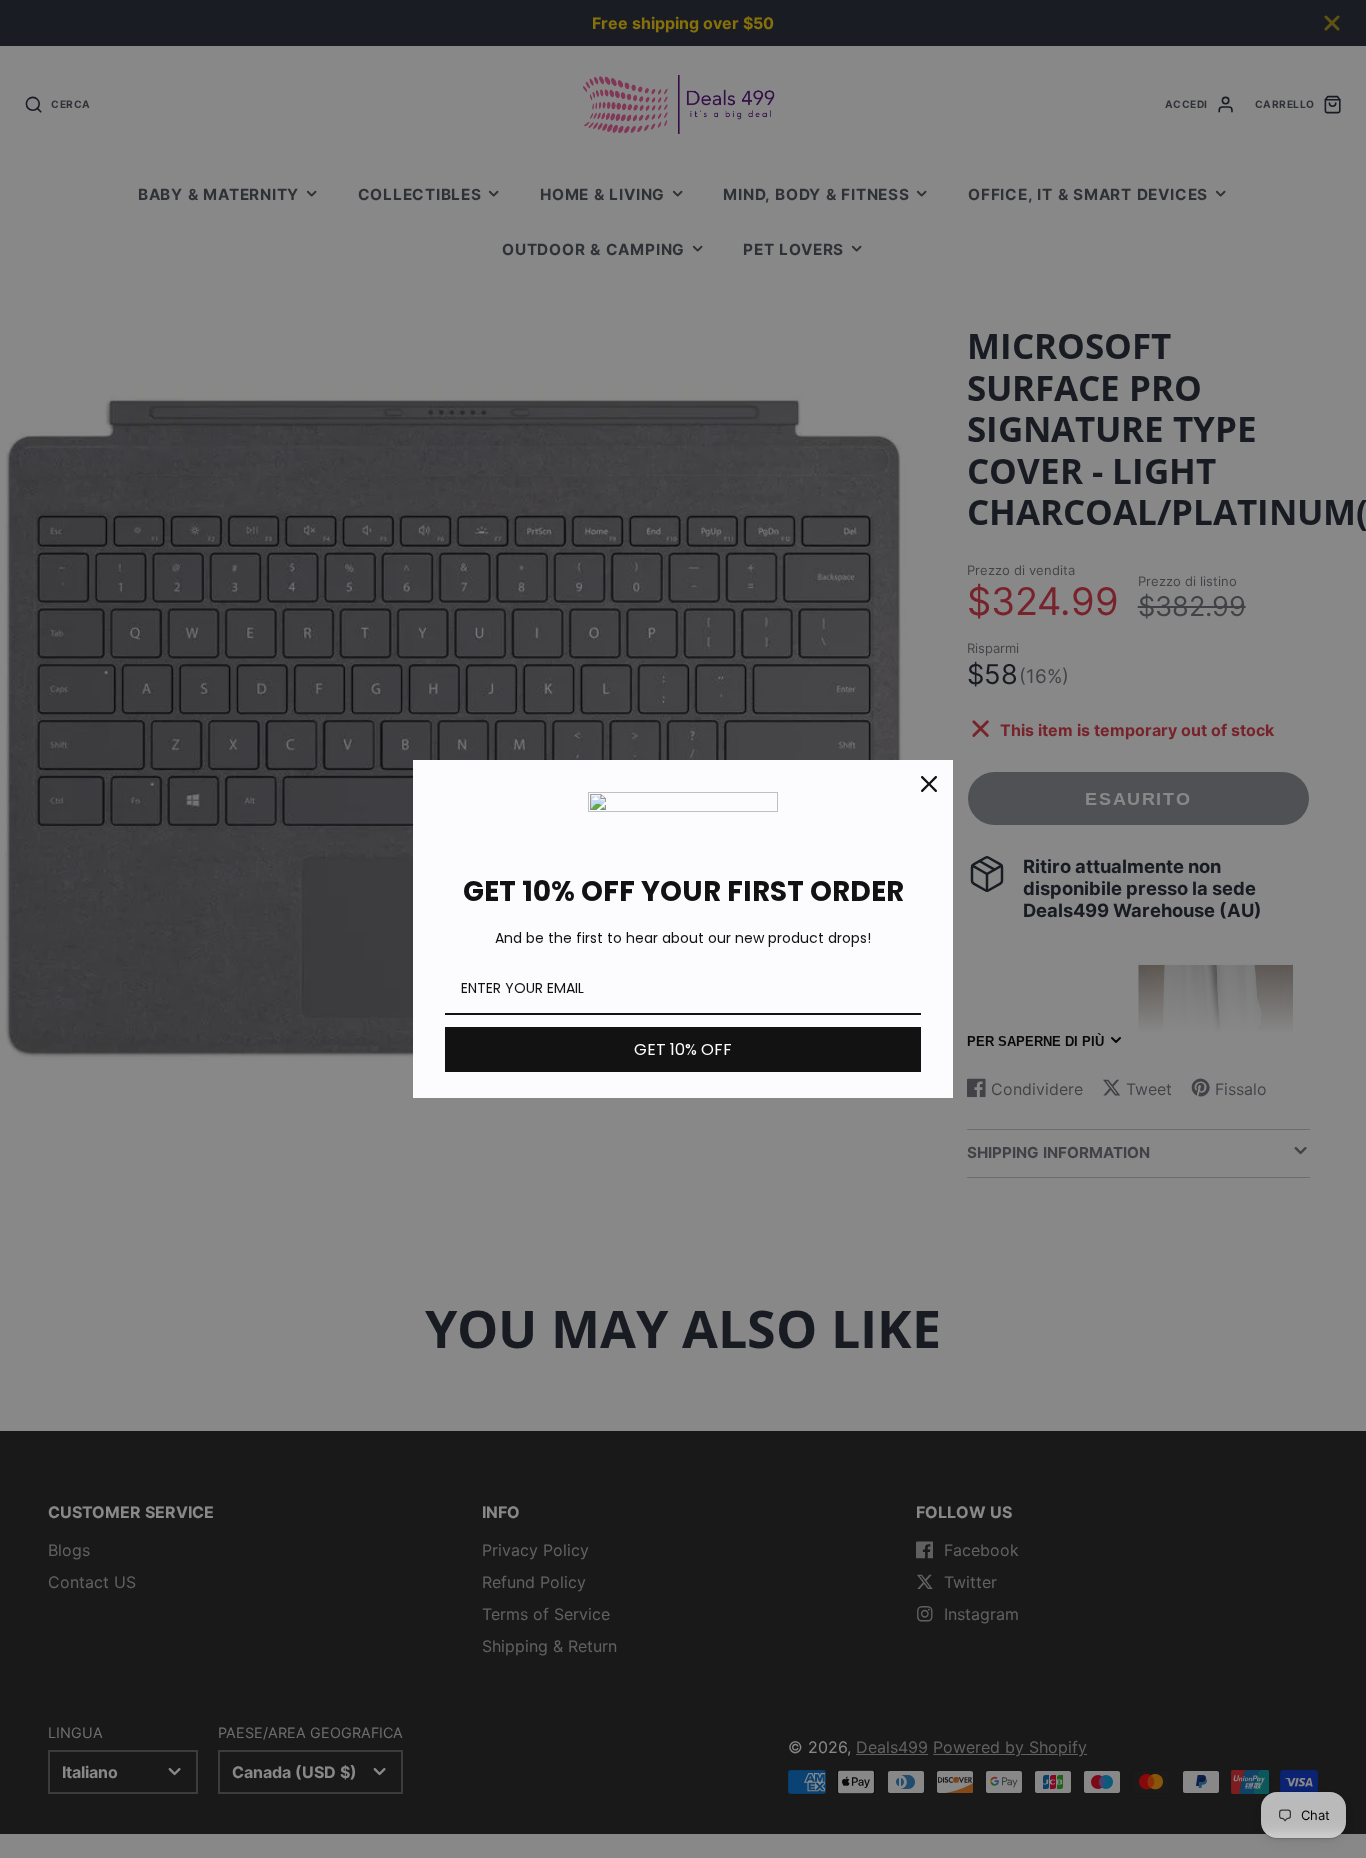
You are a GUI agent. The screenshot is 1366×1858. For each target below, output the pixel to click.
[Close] (929, 784)
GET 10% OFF (683, 1049)
